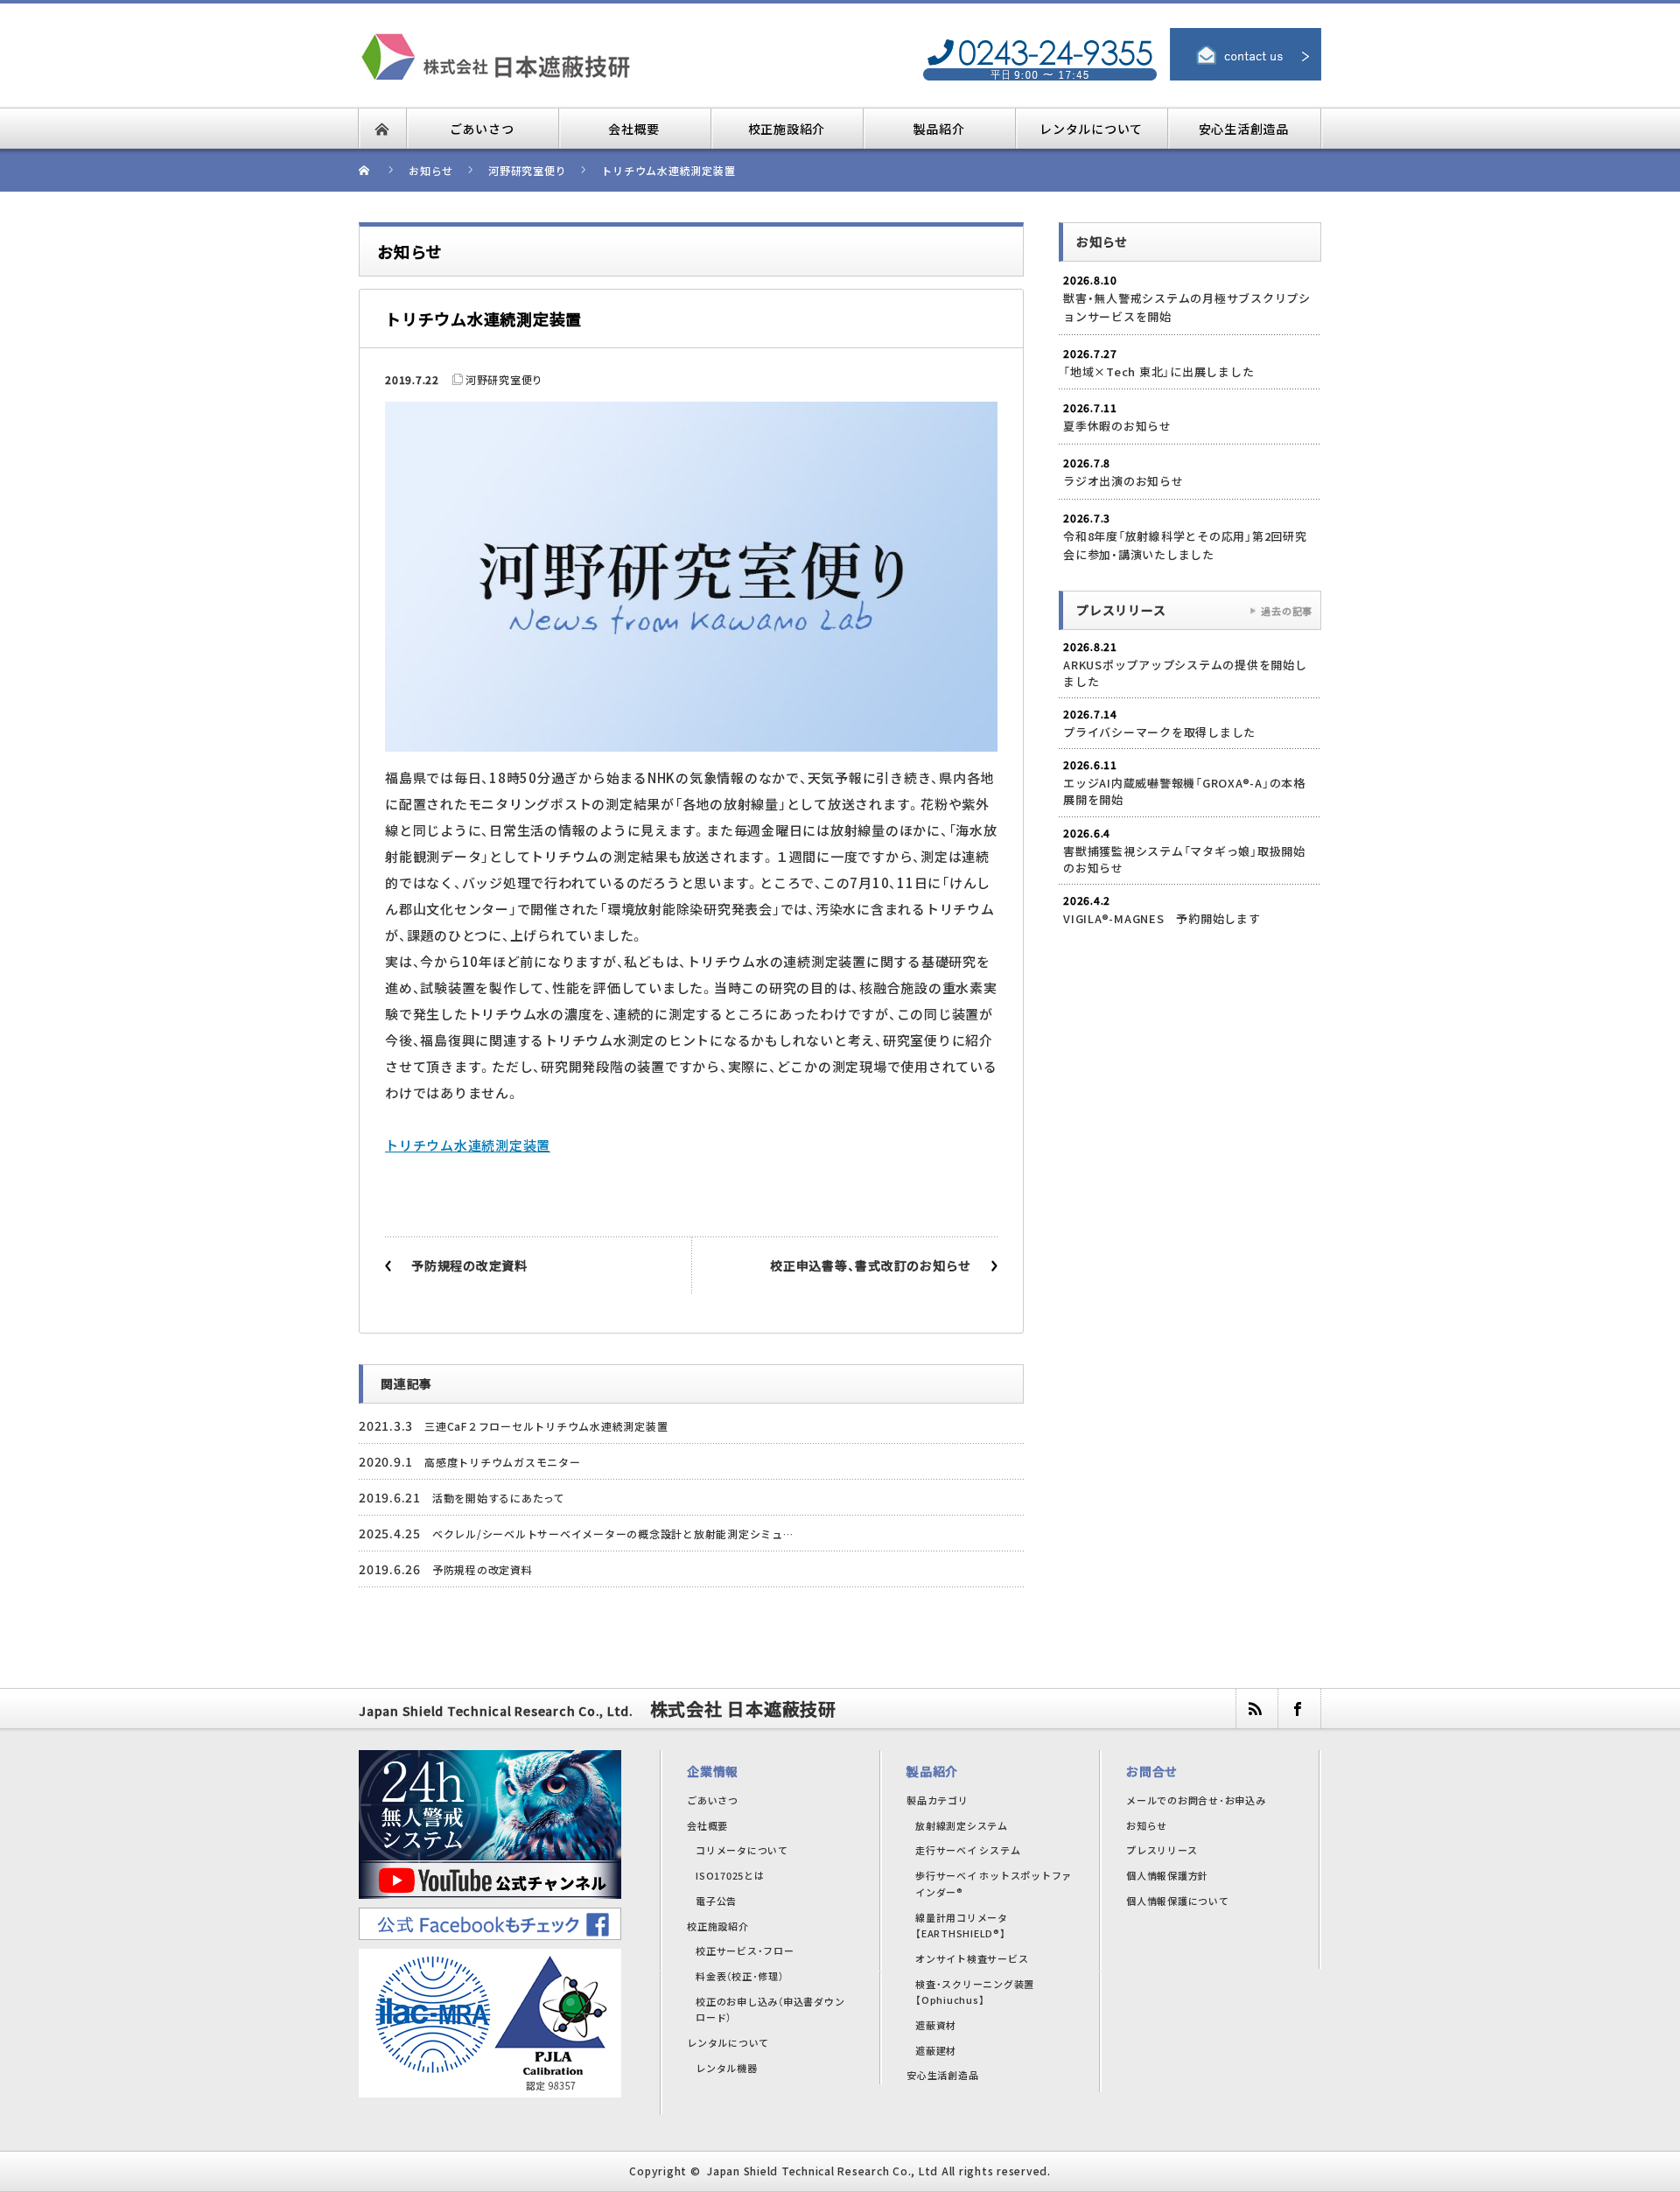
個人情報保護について (1178, 1901)
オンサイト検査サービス (972, 1958)
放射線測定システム (962, 1825)
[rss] (1256, 1709)
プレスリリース (1162, 1850)
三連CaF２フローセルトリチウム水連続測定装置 (546, 1426)
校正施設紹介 (718, 1926)
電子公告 (716, 1901)
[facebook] (1298, 1709)
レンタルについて (728, 2042)
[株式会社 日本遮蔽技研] (547, 43)
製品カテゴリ (938, 1800)
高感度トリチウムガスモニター (503, 1462)
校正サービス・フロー (745, 1950)
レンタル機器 (727, 2068)
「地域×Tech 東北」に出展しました (1158, 371)
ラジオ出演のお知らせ (1123, 481)
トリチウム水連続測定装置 (468, 1145)
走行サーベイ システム (968, 1850)
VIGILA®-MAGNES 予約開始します (1162, 918)
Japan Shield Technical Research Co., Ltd (822, 2171)
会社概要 (707, 1825)
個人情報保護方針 (1167, 1875)
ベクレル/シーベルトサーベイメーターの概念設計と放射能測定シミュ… (613, 1534)
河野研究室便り (504, 379)
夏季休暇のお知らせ (1117, 426)
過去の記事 (1287, 611)
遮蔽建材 (936, 2050)
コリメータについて (742, 1850)
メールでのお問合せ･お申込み (1196, 1800)
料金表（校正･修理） (740, 1976)
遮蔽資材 (936, 2025)
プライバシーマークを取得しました (1159, 732)
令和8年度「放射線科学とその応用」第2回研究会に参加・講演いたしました (1185, 545)
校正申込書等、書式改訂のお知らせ (871, 1265)
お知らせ (1147, 1825)
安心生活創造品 (942, 2075)
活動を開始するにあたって (499, 1498)
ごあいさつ (713, 1800)
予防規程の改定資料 (469, 1265)
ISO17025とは (730, 1875)
